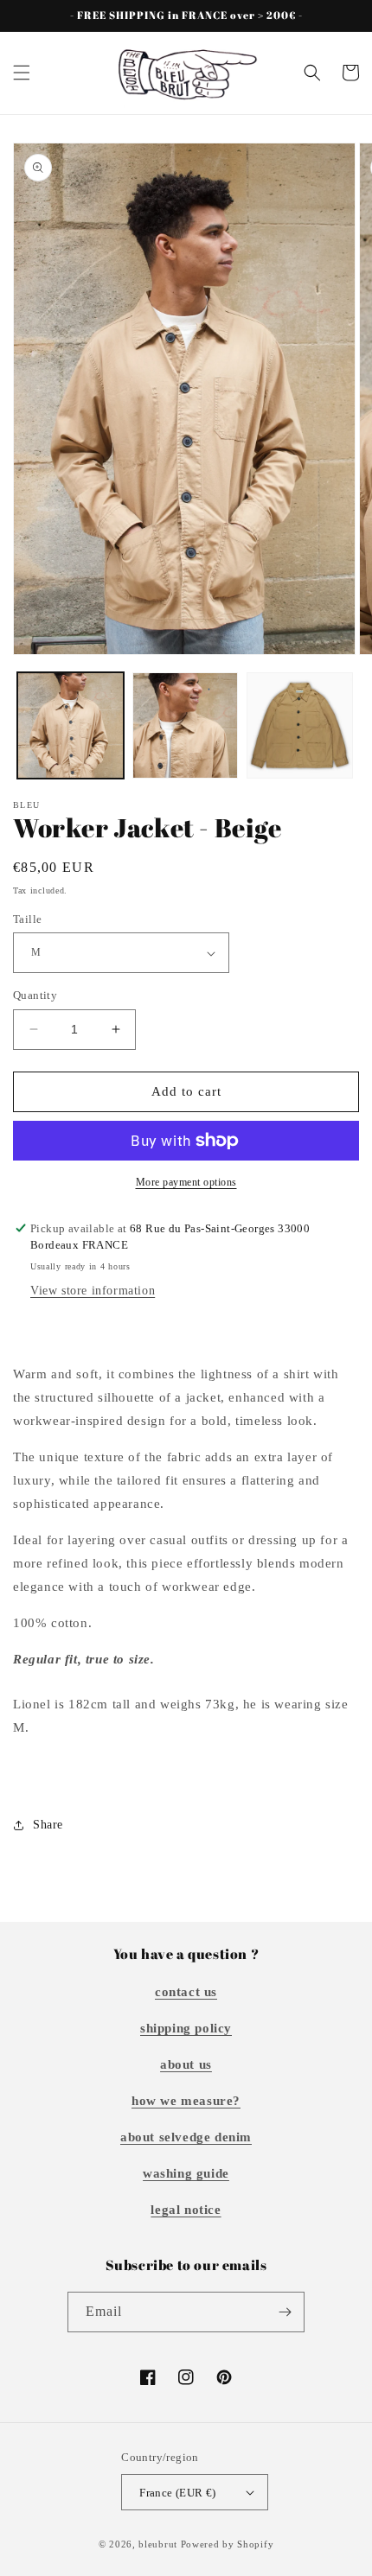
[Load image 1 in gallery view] (71, 725)
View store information (93, 1291)
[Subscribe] (285, 2312)
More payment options (186, 1182)
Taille (27, 919)
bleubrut (158, 2544)
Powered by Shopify (228, 2544)
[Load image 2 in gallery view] (186, 725)
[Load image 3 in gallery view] (300, 725)
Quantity (35, 995)
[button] (22, 73)
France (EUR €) (178, 2493)
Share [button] (48, 1825)
